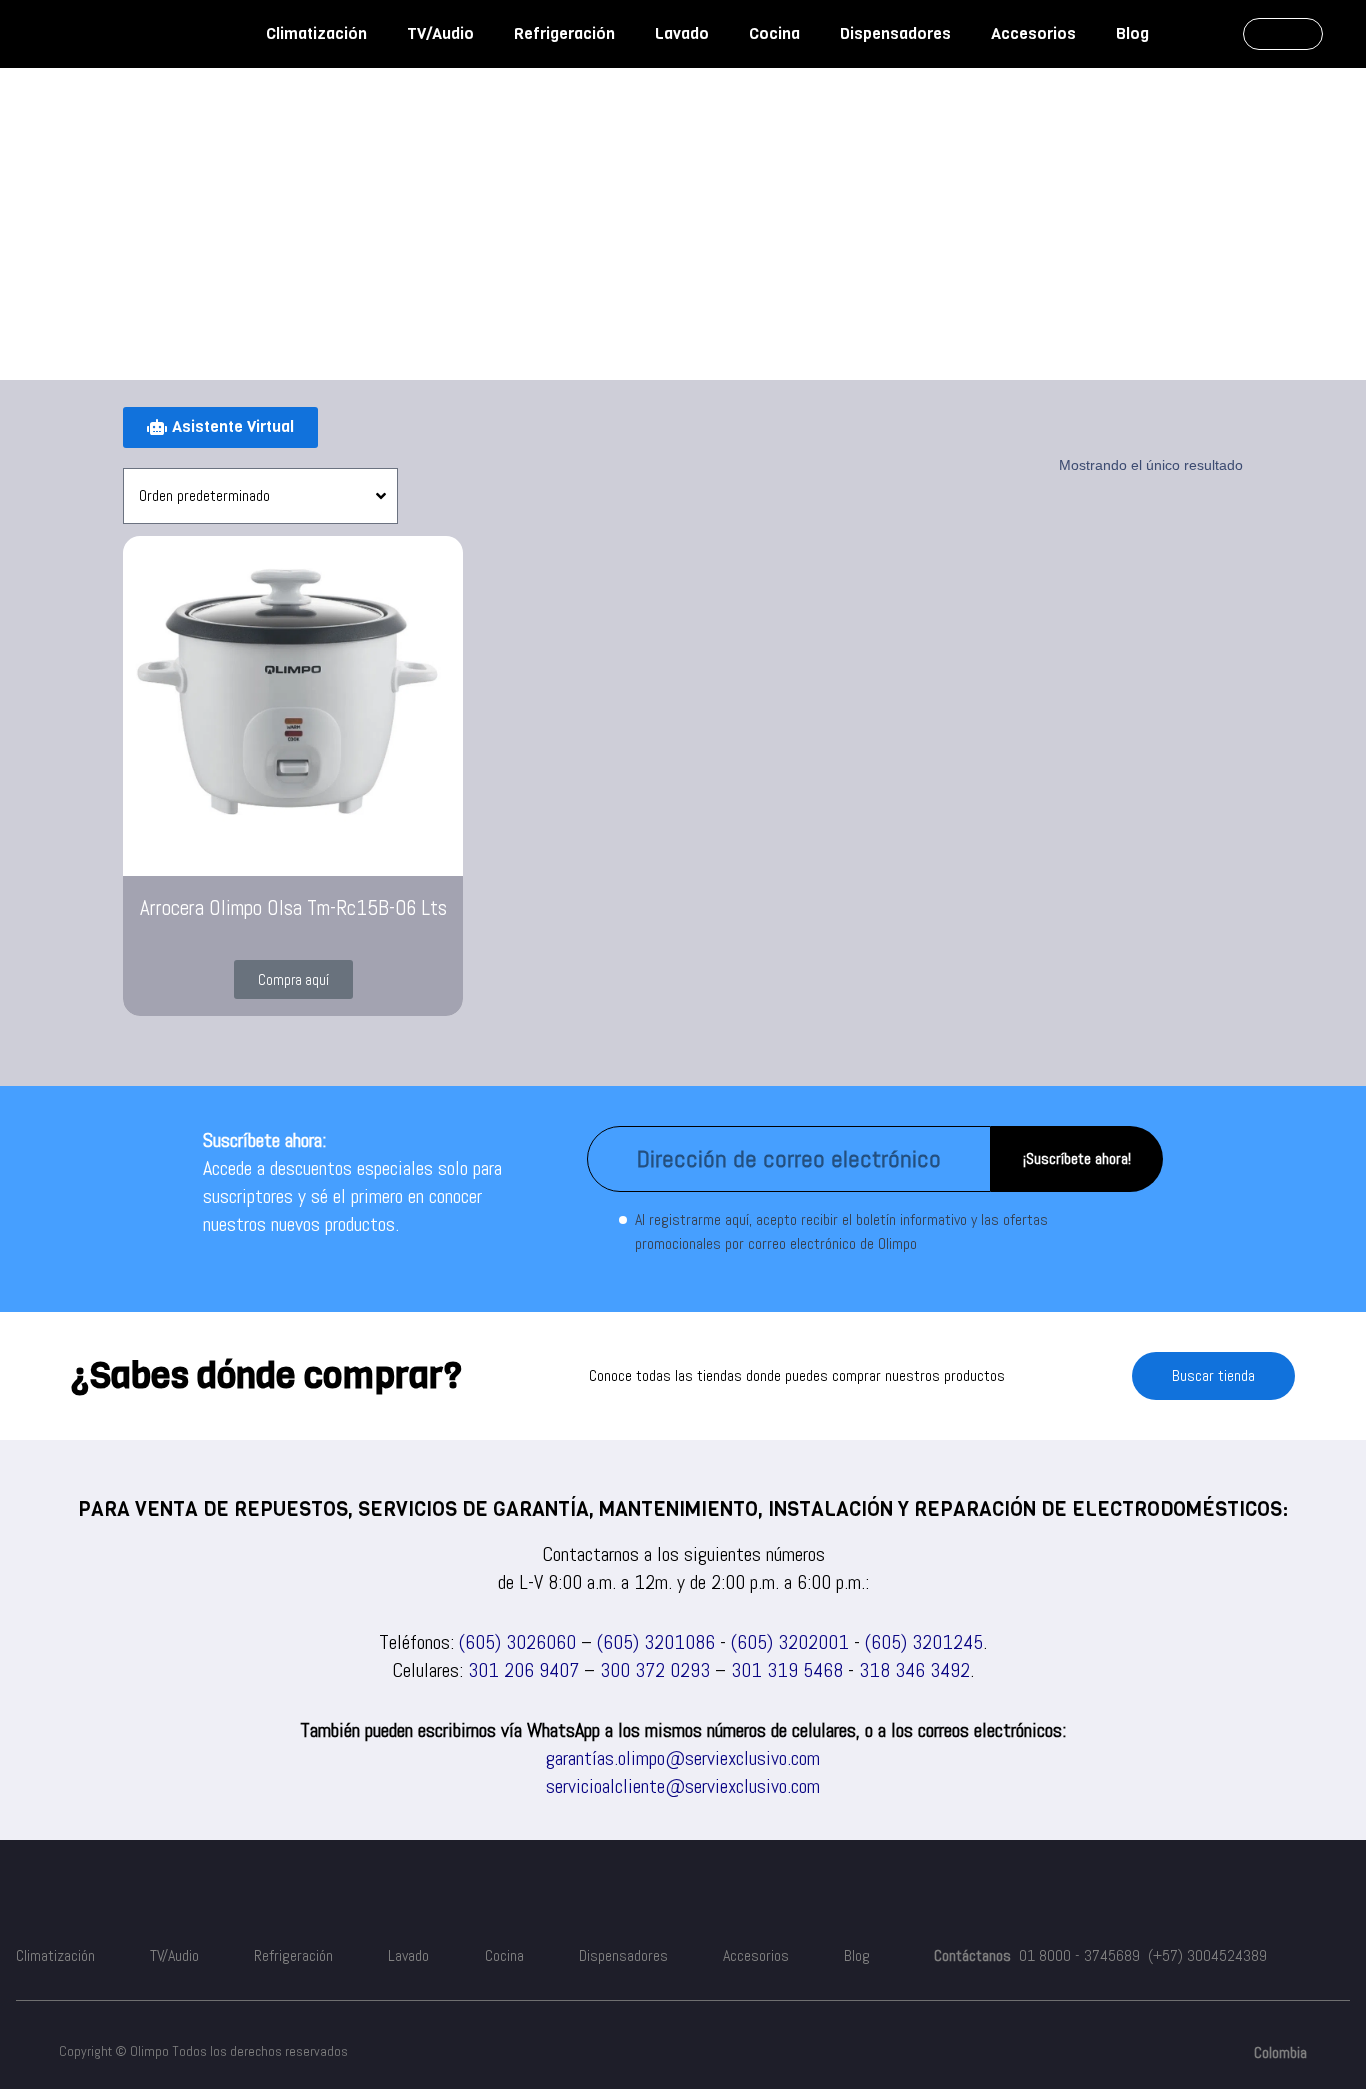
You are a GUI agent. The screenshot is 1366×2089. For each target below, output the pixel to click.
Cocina (774, 33)
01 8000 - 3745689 (1079, 1955)
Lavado (682, 33)
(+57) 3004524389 (1207, 1955)
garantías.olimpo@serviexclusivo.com (683, 1758)
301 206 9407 (523, 1670)
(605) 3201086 (656, 1642)
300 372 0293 (655, 1670)
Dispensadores (895, 33)
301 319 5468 (787, 1670)
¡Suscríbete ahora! (1077, 1158)
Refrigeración (564, 33)
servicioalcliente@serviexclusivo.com (683, 1786)
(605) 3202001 (790, 1642)
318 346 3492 (914, 1670)
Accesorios (1033, 33)
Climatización (316, 33)
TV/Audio (440, 33)
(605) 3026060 (517, 1642)
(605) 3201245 (924, 1642)
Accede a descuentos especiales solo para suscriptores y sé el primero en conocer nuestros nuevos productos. (352, 1196)
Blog (1132, 33)
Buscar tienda (1213, 1375)
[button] (293, 979)
